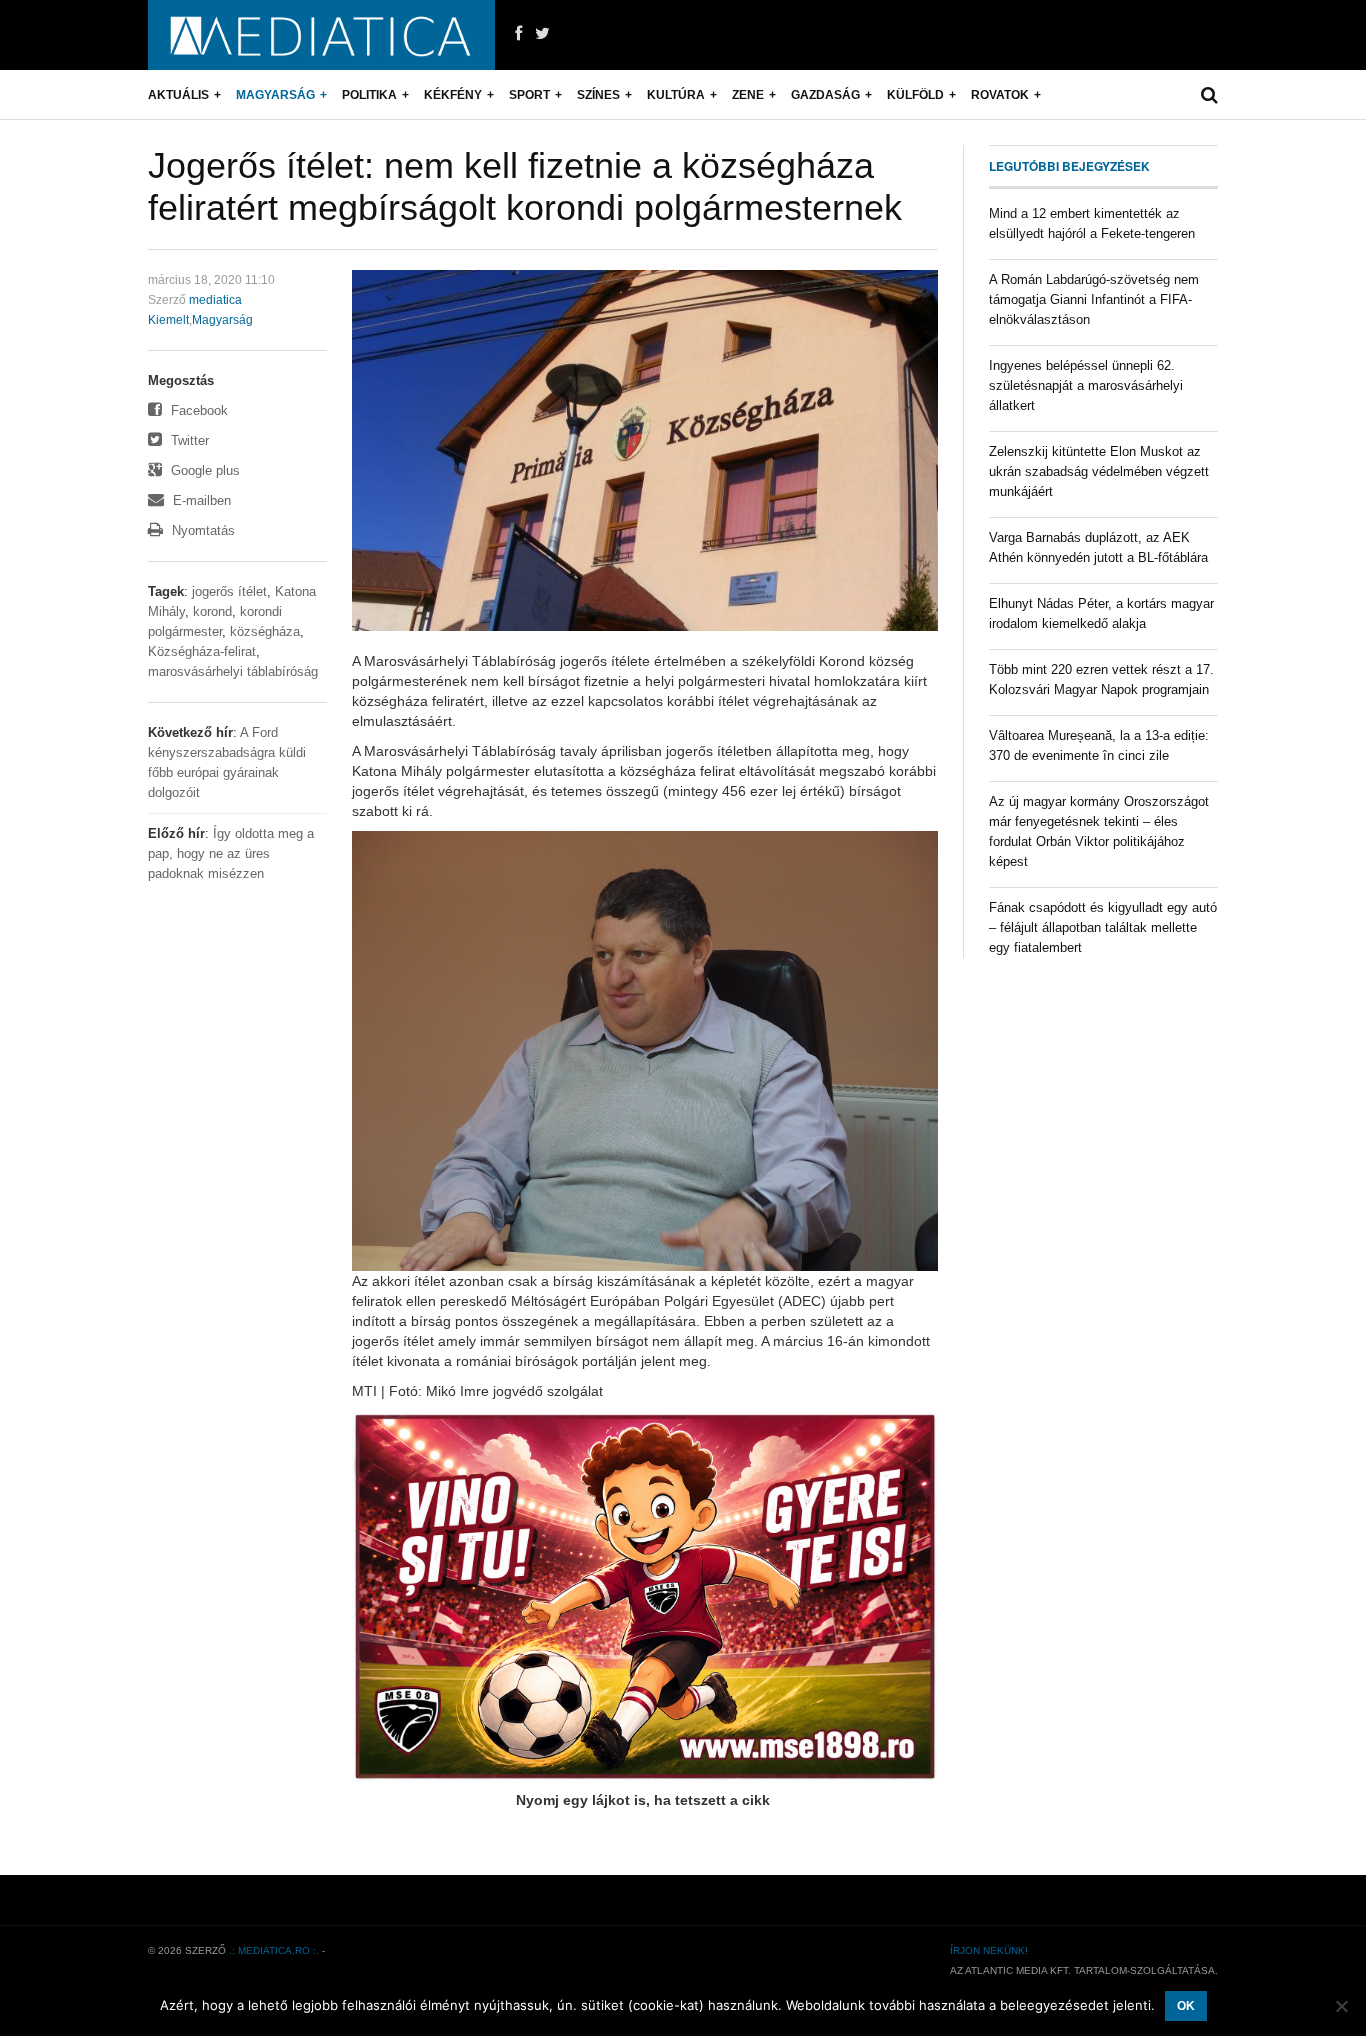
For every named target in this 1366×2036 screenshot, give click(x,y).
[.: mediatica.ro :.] (321, 35)
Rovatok (1000, 95)
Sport (529, 95)
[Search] (1209, 95)
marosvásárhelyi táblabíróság (233, 671)
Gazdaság (825, 95)
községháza (265, 631)
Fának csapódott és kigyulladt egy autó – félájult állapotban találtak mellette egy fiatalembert (1103, 927)
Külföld (915, 95)
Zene (748, 95)
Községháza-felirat (202, 651)
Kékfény (453, 95)
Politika (369, 95)
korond (212, 611)
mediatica (215, 300)
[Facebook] (518, 34)
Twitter (188, 440)
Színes (598, 95)
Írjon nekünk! (989, 1950)
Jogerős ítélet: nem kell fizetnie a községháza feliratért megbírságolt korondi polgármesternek (525, 186)
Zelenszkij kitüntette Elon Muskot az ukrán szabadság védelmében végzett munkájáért (1099, 471)
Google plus (203, 470)
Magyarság (275, 95)
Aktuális (178, 95)
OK (1186, 2006)
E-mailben (200, 500)
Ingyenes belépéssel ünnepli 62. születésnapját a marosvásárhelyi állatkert (1086, 385)
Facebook (197, 410)
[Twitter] (542, 34)
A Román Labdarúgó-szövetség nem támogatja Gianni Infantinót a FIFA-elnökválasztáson (1094, 299)
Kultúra (676, 95)
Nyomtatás (201, 530)
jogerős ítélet (229, 591)
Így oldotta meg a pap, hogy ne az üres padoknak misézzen (231, 853)
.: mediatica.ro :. (274, 1950)
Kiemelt (168, 320)
